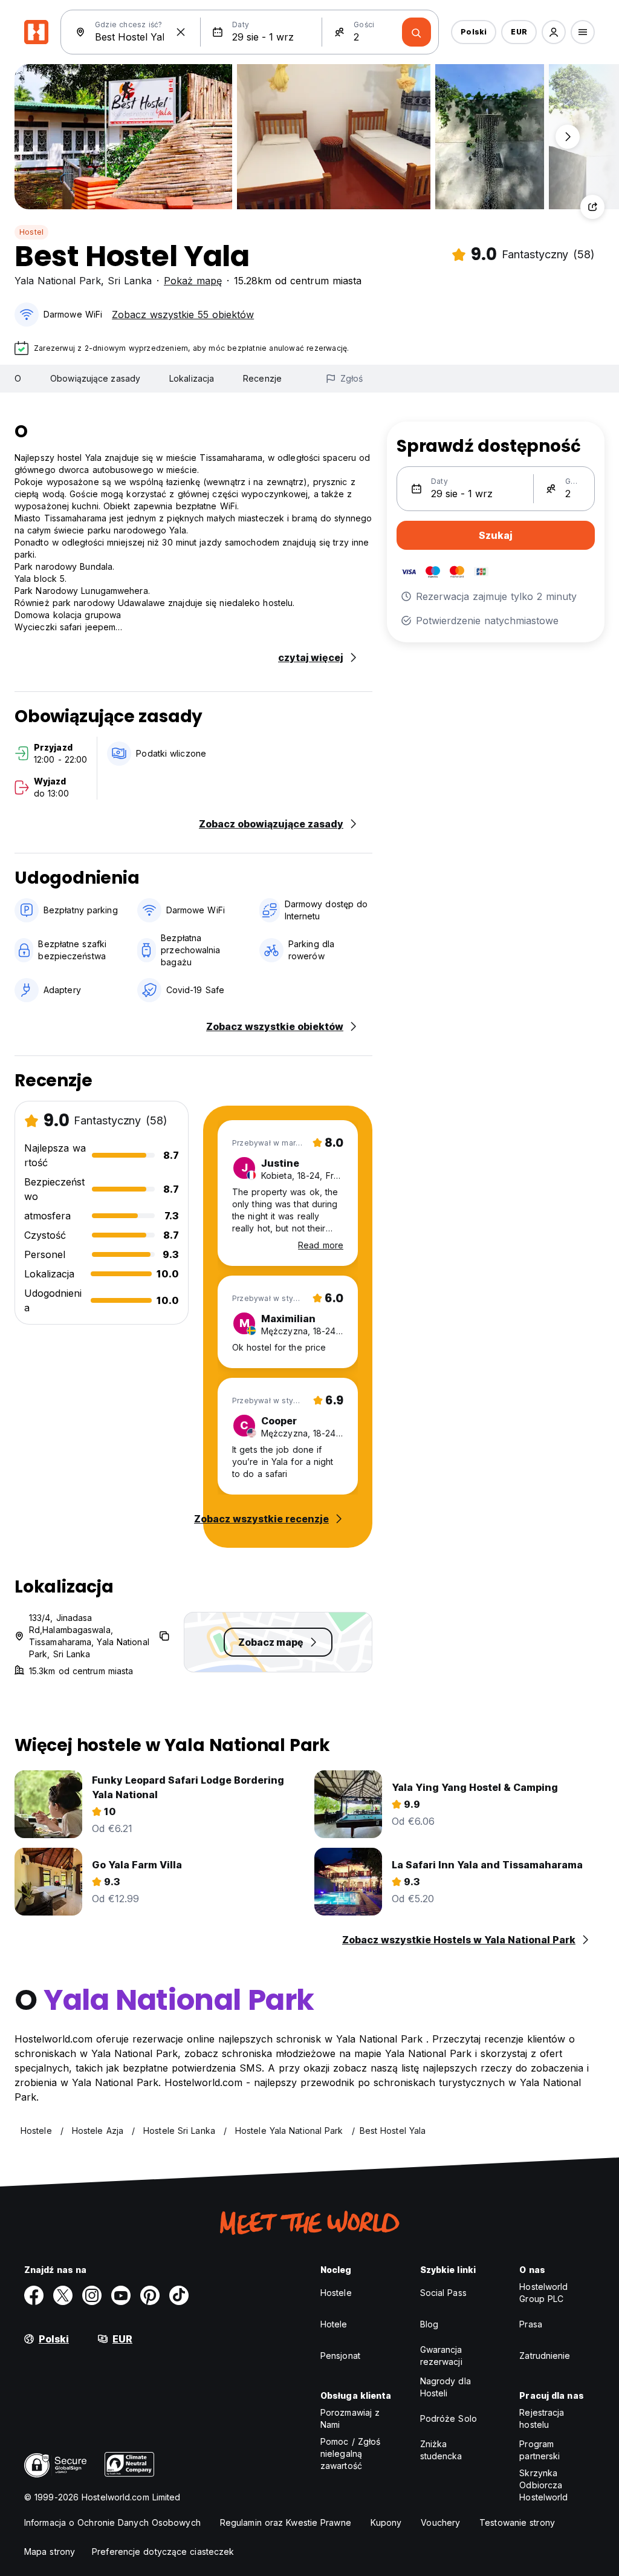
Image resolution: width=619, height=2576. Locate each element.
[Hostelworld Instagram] (92, 2295)
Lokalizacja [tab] (192, 378)
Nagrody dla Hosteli (446, 2387)
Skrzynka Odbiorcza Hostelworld (543, 2485)
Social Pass (443, 2293)
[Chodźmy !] (416, 32)
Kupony (386, 2522)
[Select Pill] (554, 32)
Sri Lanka (130, 281)
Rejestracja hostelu (542, 2418)
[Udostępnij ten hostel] (592, 207)
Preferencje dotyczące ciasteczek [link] (163, 2552)
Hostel (31, 232)
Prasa (531, 2324)
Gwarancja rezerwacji (441, 2356)
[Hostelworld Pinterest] (150, 2295)
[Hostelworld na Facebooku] (34, 2295)
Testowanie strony (517, 2522)
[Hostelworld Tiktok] (179, 2295)
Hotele (334, 2324)
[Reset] (181, 32)
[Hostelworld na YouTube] (121, 2295)
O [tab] (18, 378)
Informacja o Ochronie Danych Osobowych (112, 2522)
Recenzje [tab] (262, 378)
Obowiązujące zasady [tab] (95, 378)
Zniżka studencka (441, 2450)
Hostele (336, 2293)
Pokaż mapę (193, 281)
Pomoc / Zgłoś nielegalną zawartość (350, 2454)
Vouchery (440, 2522)
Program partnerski (540, 2450)
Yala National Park (58, 281)
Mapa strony (50, 2552)
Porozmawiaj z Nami (350, 2418)
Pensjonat (340, 2356)
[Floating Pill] (568, 137)
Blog (429, 2324)
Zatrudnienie (545, 2356)
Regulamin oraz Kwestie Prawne (286, 2522)
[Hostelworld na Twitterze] (63, 2295)
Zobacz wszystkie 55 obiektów (183, 315)
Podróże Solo (449, 2418)
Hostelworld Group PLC (543, 2293)
